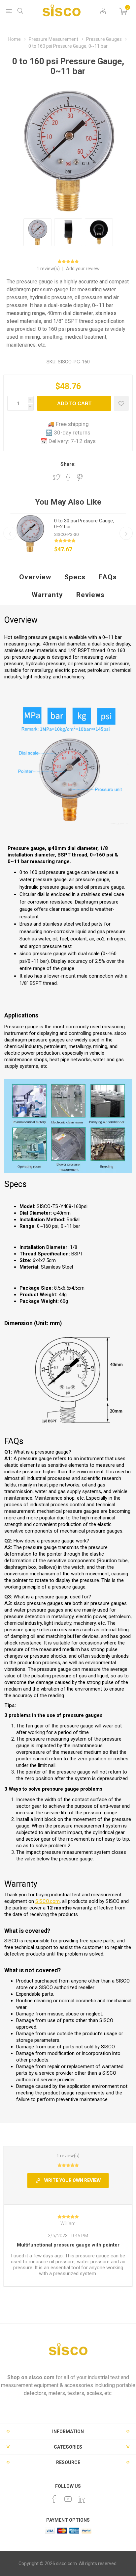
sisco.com (42, 2377)
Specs (75, 577)
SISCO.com (48, 1901)
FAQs (108, 577)
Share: (68, 464)
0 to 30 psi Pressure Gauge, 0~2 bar (84, 524)
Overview (35, 577)
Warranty (47, 595)
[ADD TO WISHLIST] (121, 403)
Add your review (83, 269)
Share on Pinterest (80, 477)
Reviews (90, 595)
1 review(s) (49, 269)
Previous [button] (10, 533)
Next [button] (126, 533)
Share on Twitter (57, 477)
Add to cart (74, 403)
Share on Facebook (68, 477)
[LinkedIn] (82, 2499)
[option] (68, 533)
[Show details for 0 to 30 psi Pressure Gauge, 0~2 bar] (30, 533)
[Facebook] (54, 2499)
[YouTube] (68, 2499)
